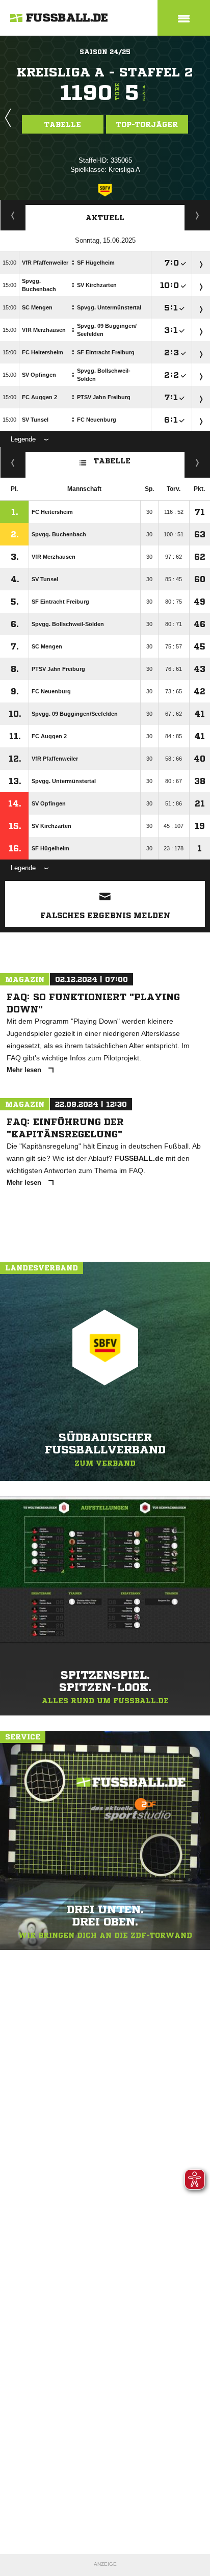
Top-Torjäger (147, 124)
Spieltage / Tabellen (198, 215)
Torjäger (13, 215)
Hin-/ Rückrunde (198, 462)
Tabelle (63, 124)
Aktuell (105, 218)
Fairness (13, 462)
